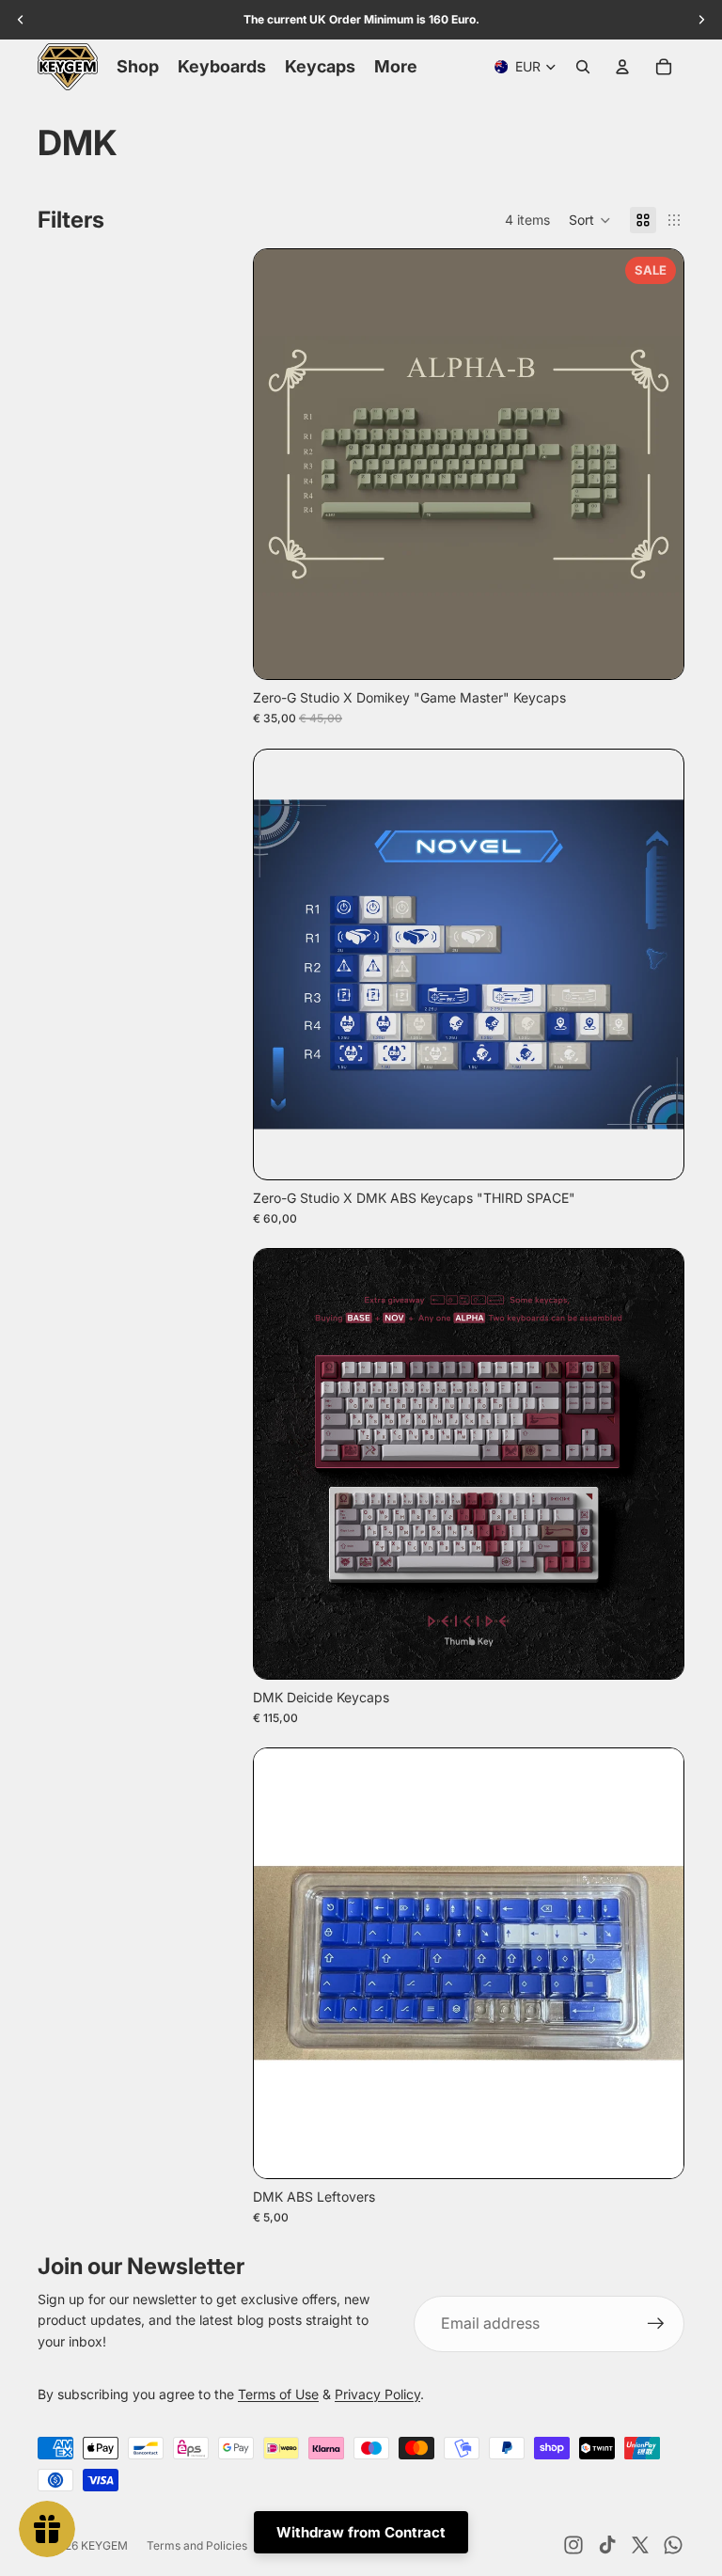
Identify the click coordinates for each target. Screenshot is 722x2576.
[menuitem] (396, 67)
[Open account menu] (622, 67)
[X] (640, 2545)
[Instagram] (573, 2545)
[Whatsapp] (673, 2545)
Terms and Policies (197, 2545)
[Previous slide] (282, 464)
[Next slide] (655, 464)
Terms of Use (278, 2394)
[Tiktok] (607, 2545)
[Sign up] (656, 2324)
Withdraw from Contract (361, 2532)
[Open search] (583, 67)
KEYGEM (104, 2545)
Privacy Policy (377, 2394)
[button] (590, 220)
